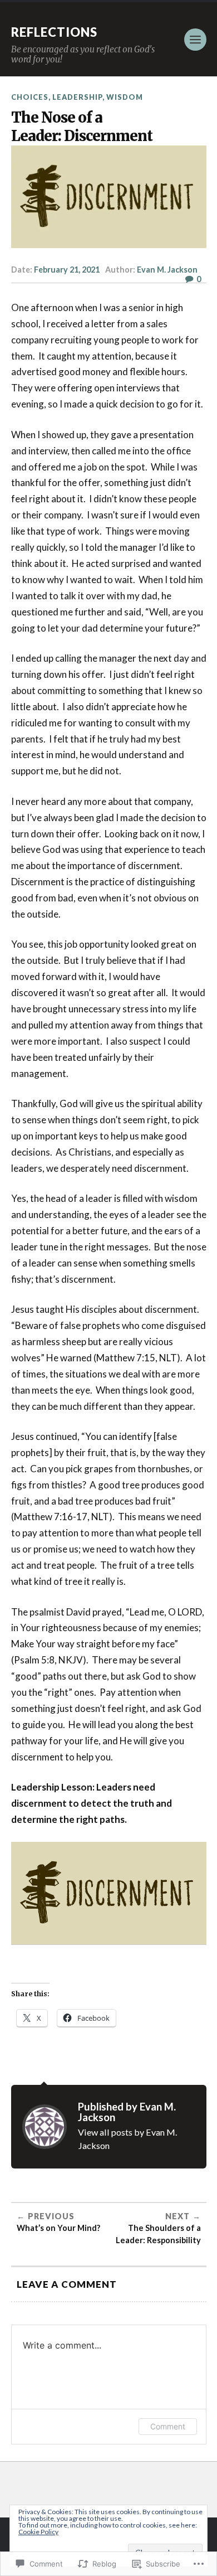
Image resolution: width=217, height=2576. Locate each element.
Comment (168, 2426)
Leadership (77, 97)
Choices (30, 97)
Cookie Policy (38, 2532)
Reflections (54, 32)
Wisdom (125, 97)
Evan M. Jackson (167, 270)
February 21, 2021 (67, 270)
